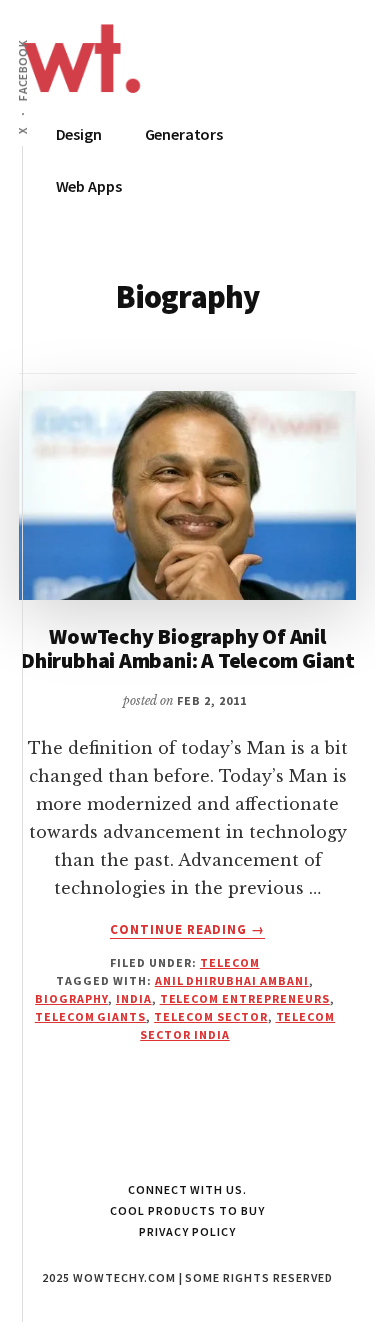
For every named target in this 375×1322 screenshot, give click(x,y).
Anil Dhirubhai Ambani (232, 980)
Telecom (230, 962)
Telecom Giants (90, 1016)
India (134, 998)
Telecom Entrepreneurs (245, 998)
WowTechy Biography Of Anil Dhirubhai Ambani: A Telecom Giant (187, 648)
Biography (71, 998)
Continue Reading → (188, 930)
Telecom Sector (210, 1016)
